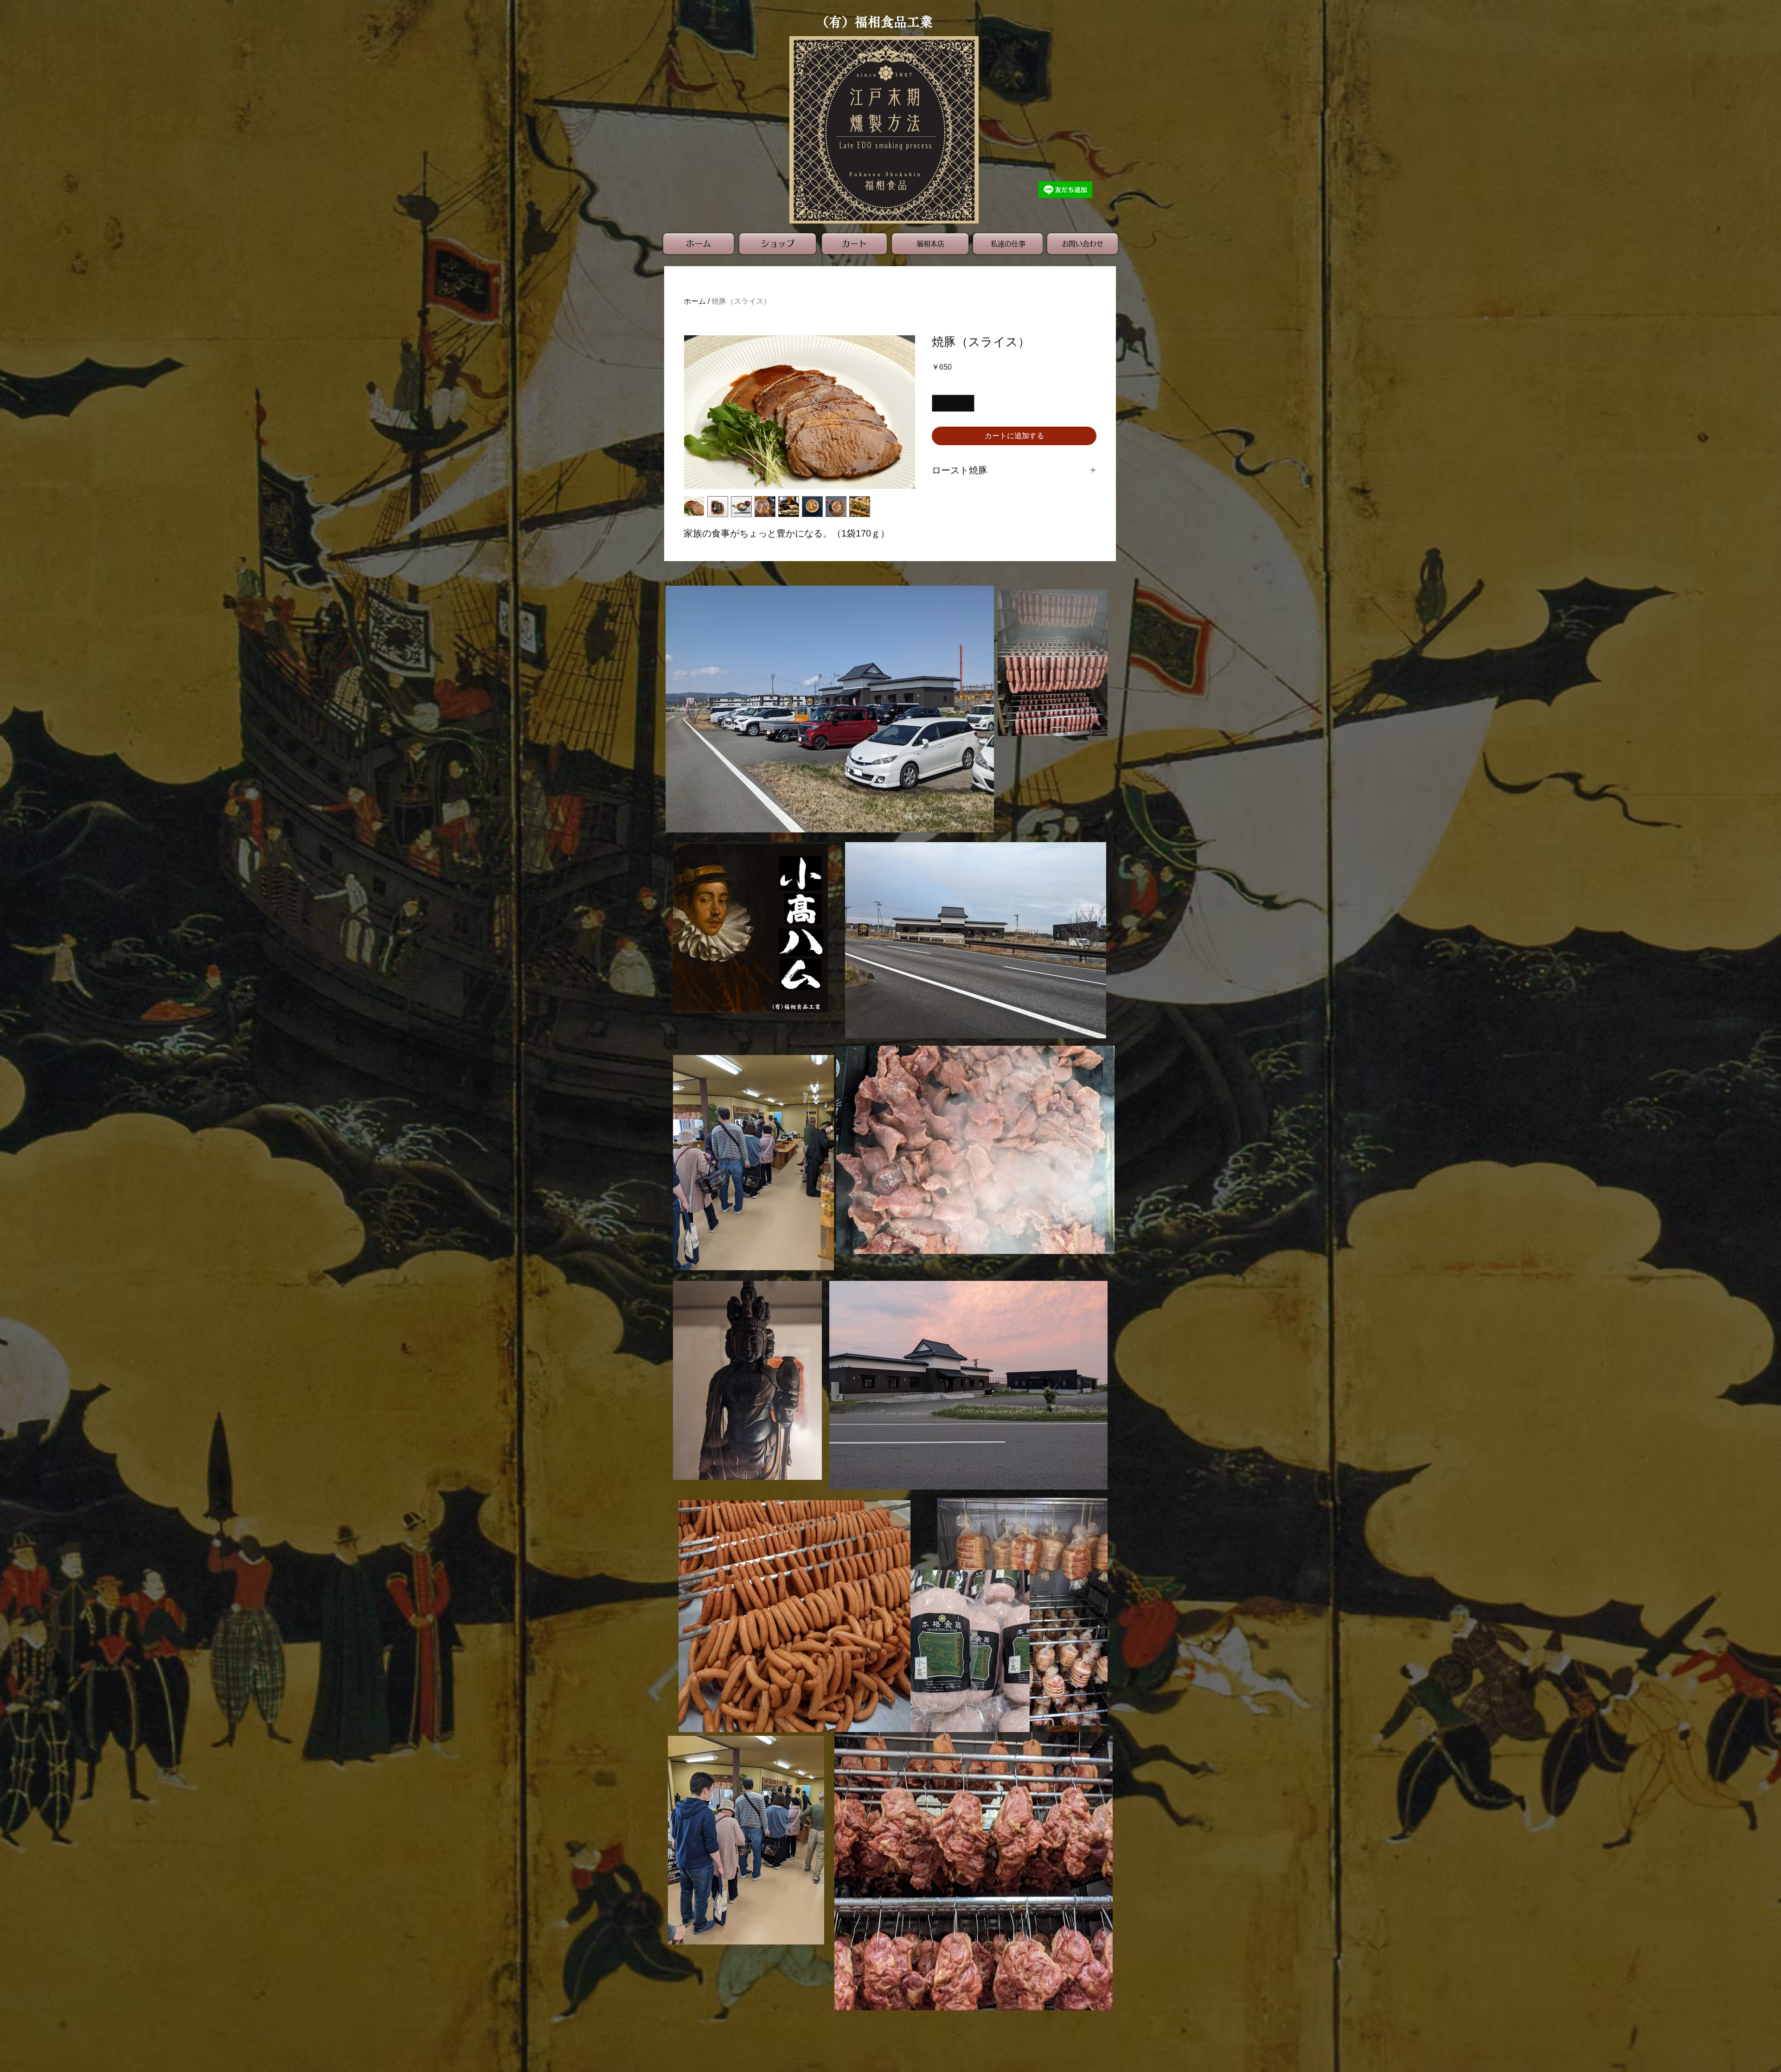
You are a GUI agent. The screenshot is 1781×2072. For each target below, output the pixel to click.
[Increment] (967, 403)
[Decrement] (939, 403)
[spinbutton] (953, 403)
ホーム (695, 301)
